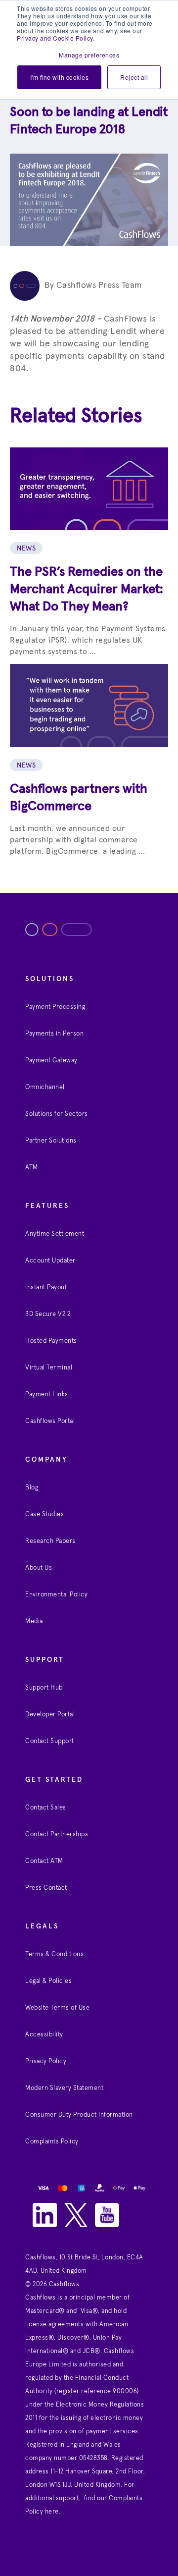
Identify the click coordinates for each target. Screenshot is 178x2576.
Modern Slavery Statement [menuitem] (64, 2088)
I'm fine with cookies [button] (60, 77)
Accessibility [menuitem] (44, 2035)
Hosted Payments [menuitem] (51, 1341)
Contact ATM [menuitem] (44, 1861)
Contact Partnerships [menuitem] (57, 1835)
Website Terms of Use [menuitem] (57, 2008)
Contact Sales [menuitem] (46, 1808)
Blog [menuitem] (32, 1488)
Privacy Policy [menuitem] (46, 2061)
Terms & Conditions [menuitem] (54, 1954)
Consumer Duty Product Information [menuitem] (79, 2115)
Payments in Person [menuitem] (54, 1034)
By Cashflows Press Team (93, 286)
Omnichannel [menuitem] (45, 1087)
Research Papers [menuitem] (50, 1541)
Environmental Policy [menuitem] (56, 1595)
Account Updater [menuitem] (50, 1261)
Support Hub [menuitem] (44, 1688)
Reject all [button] (134, 77)
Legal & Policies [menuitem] (48, 1981)
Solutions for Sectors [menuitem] (57, 1114)
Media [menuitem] (34, 1621)
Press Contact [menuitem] (46, 1888)
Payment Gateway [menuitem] (51, 1061)
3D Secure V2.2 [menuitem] (48, 1314)
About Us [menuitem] (39, 1568)
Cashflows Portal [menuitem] (50, 1421)
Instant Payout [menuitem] (46, 1288)
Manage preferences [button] (89, 55)
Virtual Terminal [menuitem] (49, 1368)
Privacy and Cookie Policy (55, 38)
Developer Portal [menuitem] (50, 1715)
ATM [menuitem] (32, 1168)
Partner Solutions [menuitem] (51, 1141)
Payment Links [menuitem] (47, 1395)
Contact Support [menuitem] (50, 1741)
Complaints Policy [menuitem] (52, 2142)
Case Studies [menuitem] (44, 1514)
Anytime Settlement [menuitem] (55, 1234)
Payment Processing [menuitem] (55, 1007)
